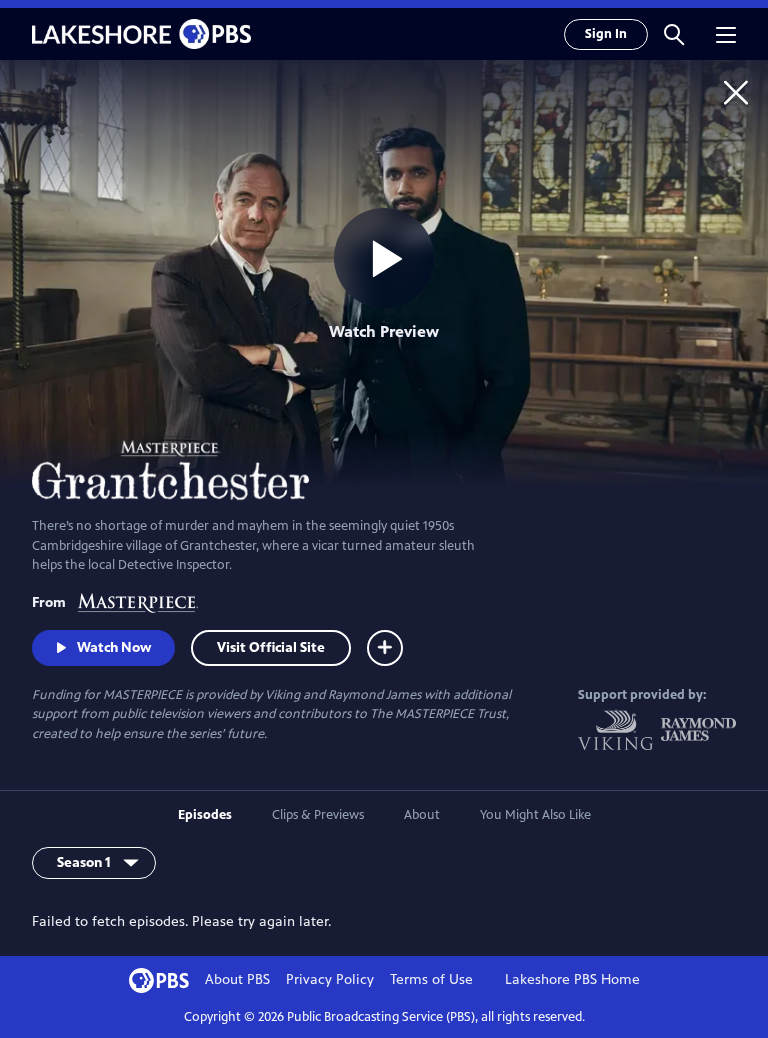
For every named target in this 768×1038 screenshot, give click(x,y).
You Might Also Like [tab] (535, 815)
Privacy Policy (330, 979)
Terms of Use (431, 979)
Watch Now (114, 647)
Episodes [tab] (205, 815)
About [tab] (422, 815)
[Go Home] (736, 92)
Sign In (606, 34)
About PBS (237, 979)
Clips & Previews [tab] (318, 815)
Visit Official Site (271, 647)
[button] (674, 34)
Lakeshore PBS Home (572, 979)
